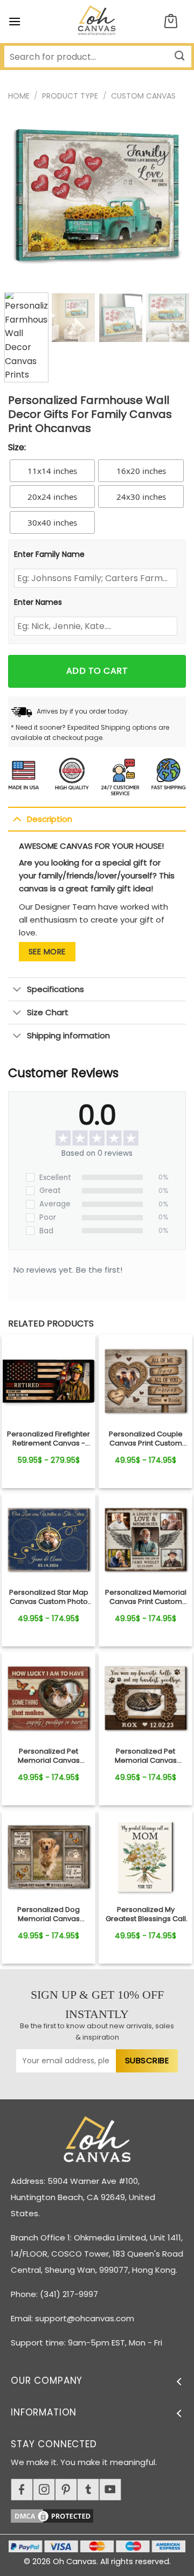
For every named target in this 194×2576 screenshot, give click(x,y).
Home (19, 96)
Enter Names (38, 602)
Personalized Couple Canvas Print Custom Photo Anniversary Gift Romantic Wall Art (145, 1439)
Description (50, 819)
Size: (17, 447)
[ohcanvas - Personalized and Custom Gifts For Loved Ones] (97, 22)
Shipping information (68, 1035)
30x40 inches (52, 522)
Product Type (70, 96)
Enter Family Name (49, 554)
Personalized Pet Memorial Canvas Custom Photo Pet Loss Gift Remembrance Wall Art (49, 1756)
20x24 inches (52, 497)
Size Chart (48, 1012)
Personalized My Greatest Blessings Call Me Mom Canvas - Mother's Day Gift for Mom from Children (146, 1915)
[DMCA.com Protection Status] (102, 2514)
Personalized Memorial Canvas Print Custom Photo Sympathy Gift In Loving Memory (146, 1597)
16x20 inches (141, 471)
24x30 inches (141, 497)
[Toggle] (17, 819)
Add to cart (97, 671)
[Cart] (171, 22)
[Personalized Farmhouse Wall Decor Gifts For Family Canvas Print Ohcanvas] (48, 1381)
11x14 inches (52, 471)
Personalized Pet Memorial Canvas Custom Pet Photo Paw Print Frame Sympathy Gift (146, 1756)
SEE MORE (47, 952)
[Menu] (15, 21)
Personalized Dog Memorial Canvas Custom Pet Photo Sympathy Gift (48, 1915)
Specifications (56, 989)
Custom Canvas (143, 96)
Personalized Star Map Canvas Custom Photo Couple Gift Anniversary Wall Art (48, 1597)
